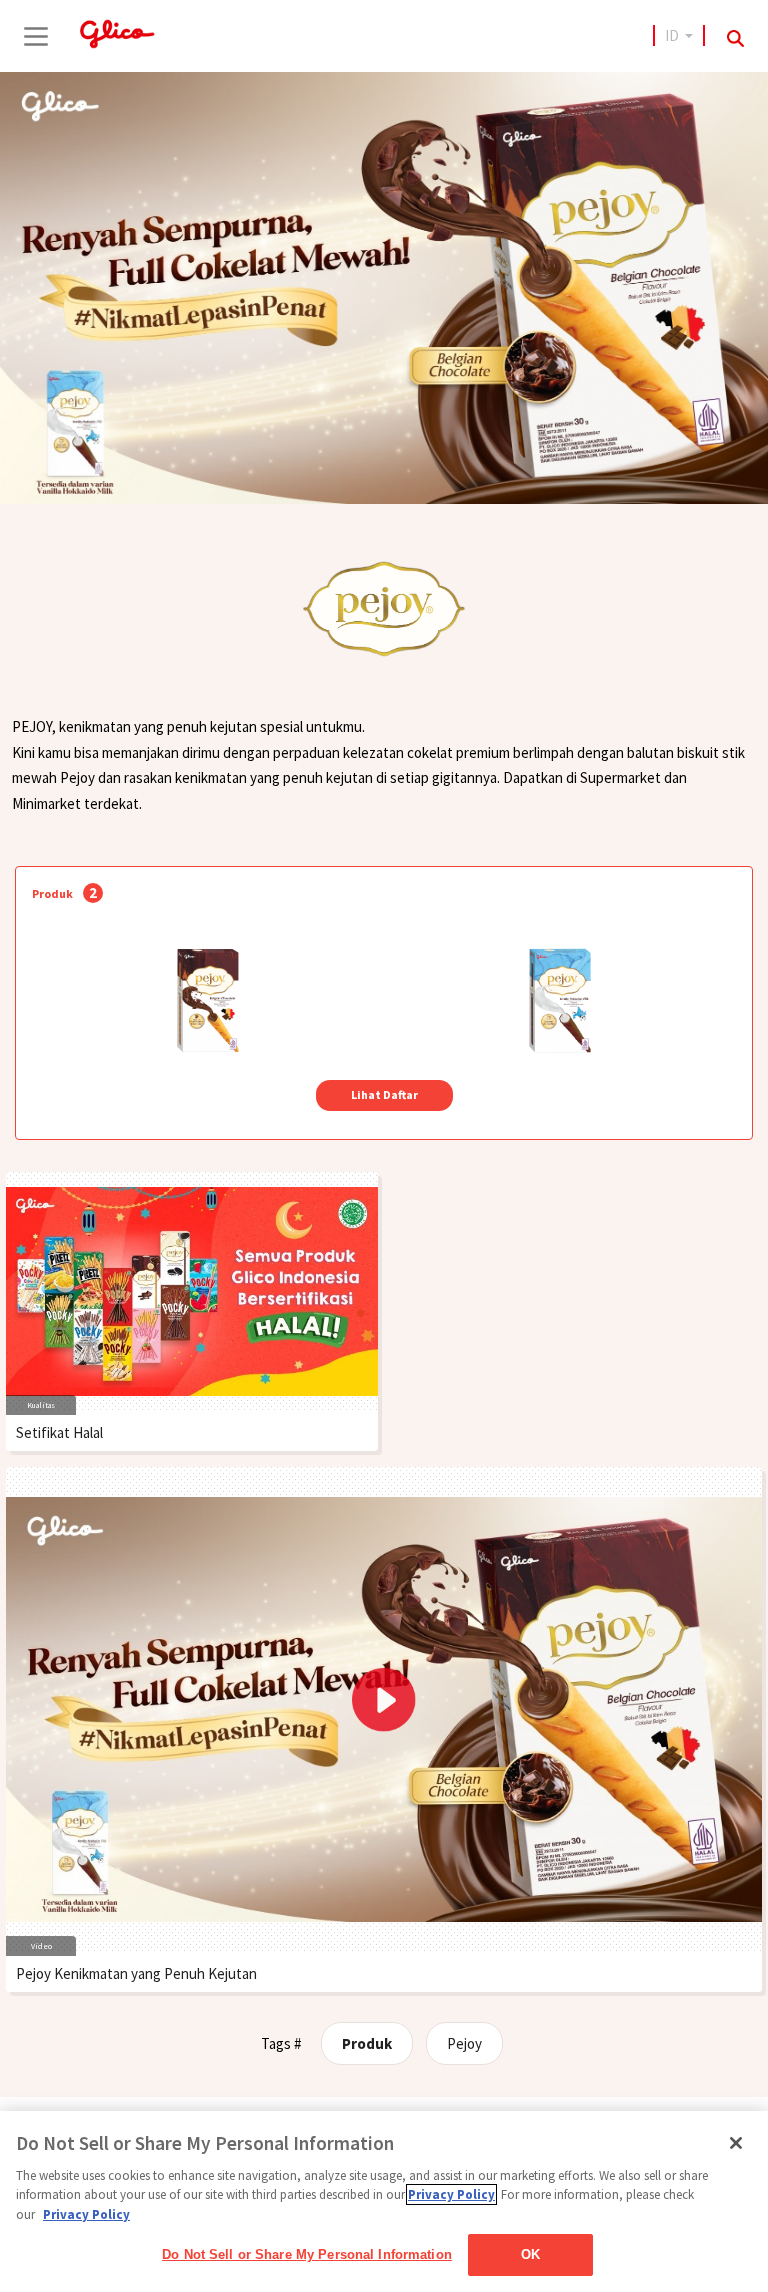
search (735, 38)
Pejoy (464, 2043)
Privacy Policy (451, 2194)
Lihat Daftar (384, 1094)
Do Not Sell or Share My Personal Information (307, 2254)
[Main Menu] (36, 36)
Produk (367, 2043)
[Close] (736, 2143)
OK (530, 2254)
